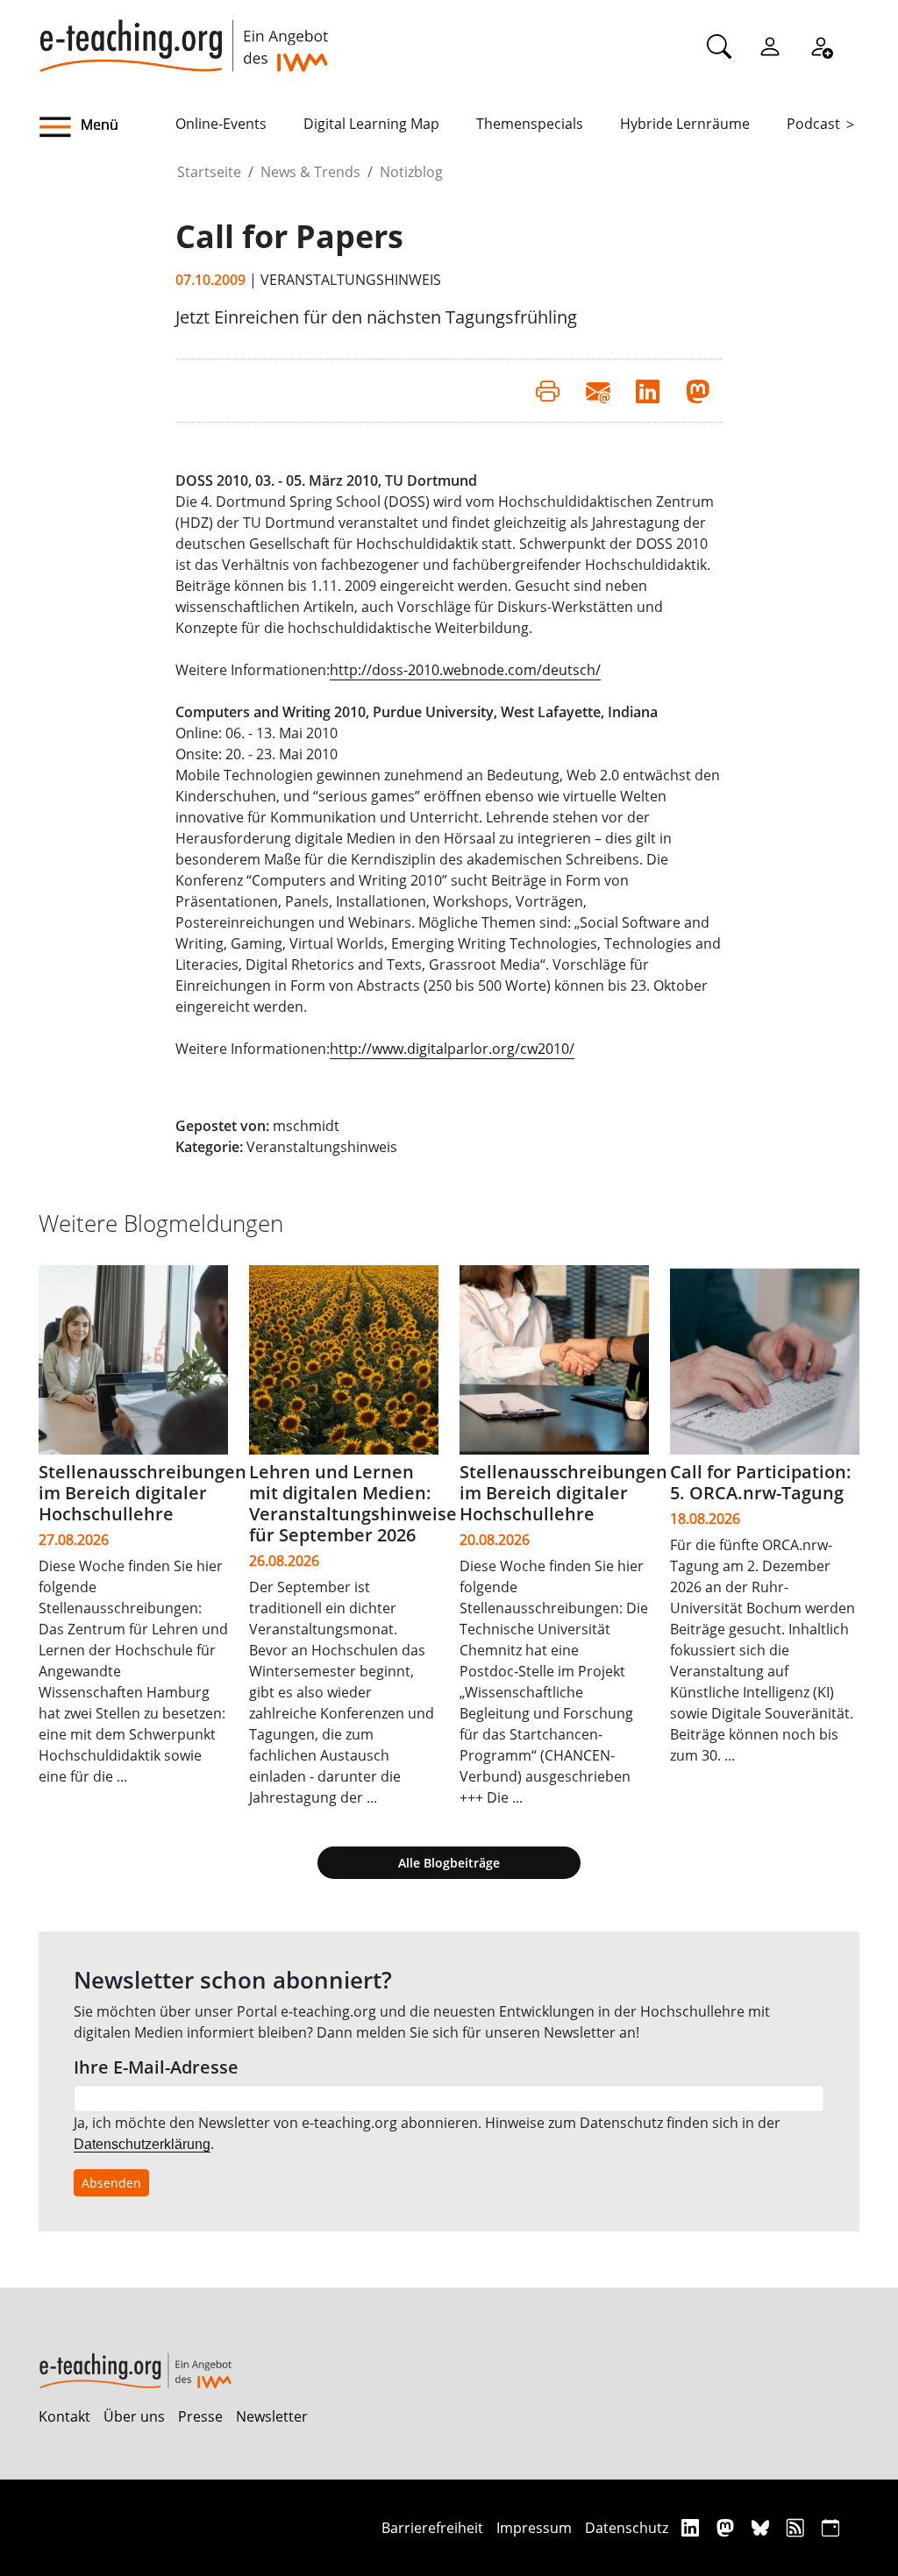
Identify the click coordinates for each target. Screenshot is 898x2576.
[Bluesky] (763, 2527)
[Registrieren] (821, 46)
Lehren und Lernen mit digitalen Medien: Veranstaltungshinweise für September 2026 (353, 1503)
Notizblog (411, 172)
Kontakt (64, 2416)
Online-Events (221, 124)
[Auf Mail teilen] (598, 390)
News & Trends (310, 172)
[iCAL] (830, 2527)
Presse (200, 2416)
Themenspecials (530, 124)
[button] (107, 127)
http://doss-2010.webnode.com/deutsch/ (465, 670)
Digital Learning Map (371, 124)
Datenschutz (627, 2528)
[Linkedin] (692, 2527)
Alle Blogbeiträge (449, 1863)
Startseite (209, 172)
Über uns (134, 2416)
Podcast (813, 124)
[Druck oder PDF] (548, 390)
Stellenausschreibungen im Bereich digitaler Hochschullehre (143, 1493)
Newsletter (272, 2416)
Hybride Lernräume (685, 124)
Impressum (534, 2528)
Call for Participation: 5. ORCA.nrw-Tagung (761, 1482)
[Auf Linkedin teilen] (648, 390)
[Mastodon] (727, 2527)
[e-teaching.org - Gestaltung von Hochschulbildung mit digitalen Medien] (183, 36)
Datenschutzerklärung (142, 2144)
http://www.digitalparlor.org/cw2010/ (452, 1049)
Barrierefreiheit (432, 2528)
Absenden (111, 2183)
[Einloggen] (770, 46)
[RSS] (798, 2527)
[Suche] (719, 46)
